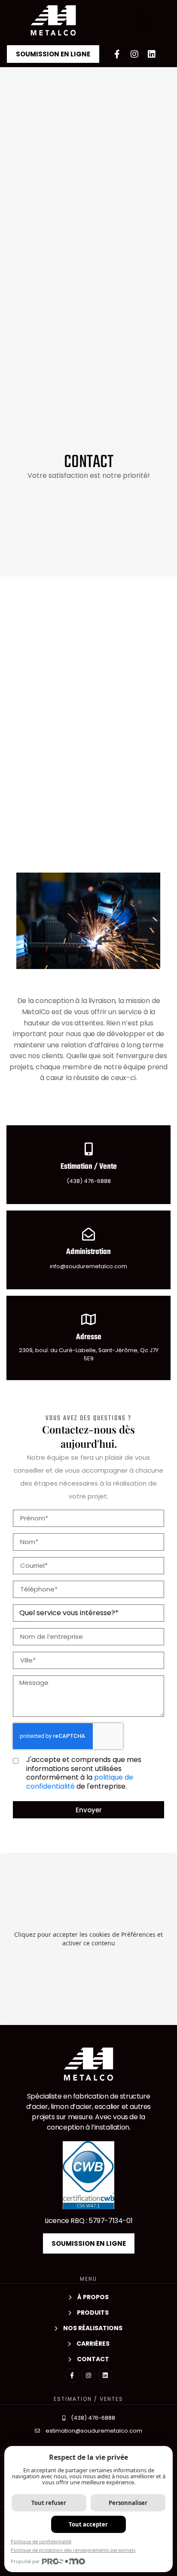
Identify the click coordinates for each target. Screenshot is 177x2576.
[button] (142, 21)
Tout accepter (88, 2524)
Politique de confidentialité (41, 2541)
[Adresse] (88, 1319)
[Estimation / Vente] (88, 1149)
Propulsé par (25, 2561)
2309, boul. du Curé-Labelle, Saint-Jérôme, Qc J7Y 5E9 (89, 1355)
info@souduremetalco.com (88, 1266)
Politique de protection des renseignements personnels (73, 2550)
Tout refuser (49, 2503)
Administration (88, 1252)
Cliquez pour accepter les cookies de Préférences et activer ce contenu (88, 1939)
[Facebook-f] (117, 54)
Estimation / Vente (89, 1167)
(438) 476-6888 (89, 1181)
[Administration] (88, 1234)
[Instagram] (134, 54)
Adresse (89, 1337)
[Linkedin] (152, 54)
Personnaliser (128, 2503)
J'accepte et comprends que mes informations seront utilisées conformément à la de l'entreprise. (84, 1773)
